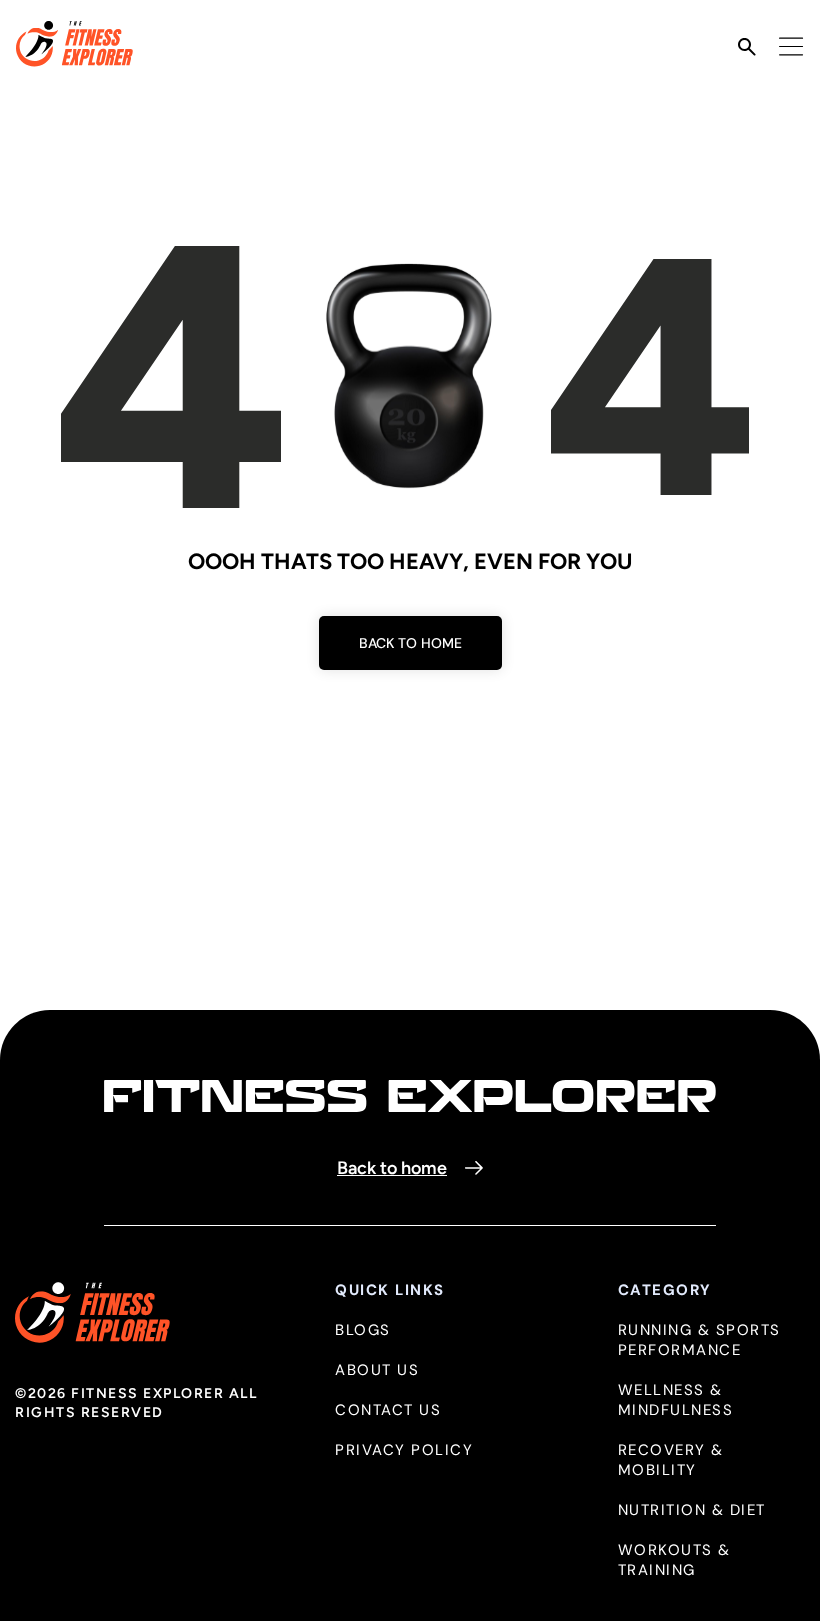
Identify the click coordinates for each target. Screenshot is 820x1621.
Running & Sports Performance (699, 1340)
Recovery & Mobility (671, 1460)
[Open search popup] (747, 47)
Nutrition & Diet (692, 1510)
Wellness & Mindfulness (676, 1400)
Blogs (363, 1330)
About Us (377, 1370)
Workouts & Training (674, 1560)
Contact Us (388, 1410)
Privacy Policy (404, 1450)
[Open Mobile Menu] (791, 46)
